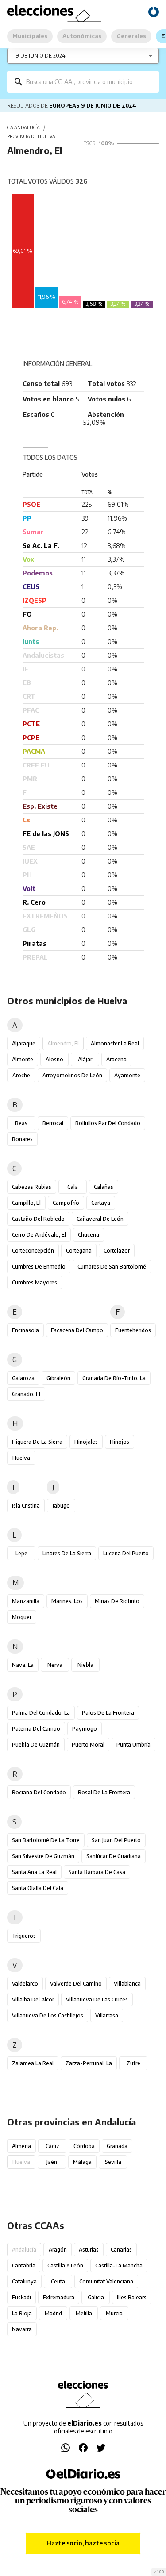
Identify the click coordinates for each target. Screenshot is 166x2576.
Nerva (55, 1665)
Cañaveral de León (100, 1219)
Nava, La (23, 1665)
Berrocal (53, 1123)
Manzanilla (26, 1601)
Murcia (114, 2313)
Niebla (85, 1665)
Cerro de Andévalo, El (39, 1235)
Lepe (21, 1553)
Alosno (54, 1059)
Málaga (82, 2162)
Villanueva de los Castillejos (48, 2015)
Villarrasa (107, 2015)
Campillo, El (26, 1203)
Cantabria (24, 2266)
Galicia (96, 2297)
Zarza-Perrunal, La (89, 2063)
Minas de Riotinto (117, 1601)
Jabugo (61, 1506)
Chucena (89, 1235)
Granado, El (26, 1394)
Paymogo (85, 1729)
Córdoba (84, 2146)
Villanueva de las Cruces (97, 1999)
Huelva (21, 1458)
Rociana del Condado (39, 1792)
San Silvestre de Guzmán (43, 1856)
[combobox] (89, 82)
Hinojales (86, 1442)
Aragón (58, 2250)
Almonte (23, 1059)
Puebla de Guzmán (36, 1745)
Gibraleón (58, 1378)
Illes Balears (132, 2297)
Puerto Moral (88, 1745)
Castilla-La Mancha (119, 2266)
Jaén (52, 2162)
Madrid (53, 2313)
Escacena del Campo (77, 1330)
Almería (21, 2146)
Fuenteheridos (133, 1330)
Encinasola (25, 1330)
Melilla (84, 2313)
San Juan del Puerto (116, 1840)
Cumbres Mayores (35, 1282)
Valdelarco (25, 1984)
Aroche (21, 1075)
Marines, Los (67, 1601)
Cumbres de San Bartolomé (112, 1267)
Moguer (22, 1617)
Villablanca (127, 1984)
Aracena (116, 1059)
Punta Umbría (133, 1745)
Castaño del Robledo (38, 1219)
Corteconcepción (33, 1251)
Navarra (22, 2329)
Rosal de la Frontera (104, 1792)
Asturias (89, 2250)
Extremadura (59, 2297)
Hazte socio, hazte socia (83, 2543)
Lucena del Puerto (126, 1553)
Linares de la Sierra (67, 1553)
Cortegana (79, 1251)
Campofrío (66, 1203)
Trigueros (24, 1936)
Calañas (104, 1187)
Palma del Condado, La (41, 1713)
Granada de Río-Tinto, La (114, 1378)
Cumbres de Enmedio (39, 1267)
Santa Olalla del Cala (38, 1888)
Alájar (85, 1059)
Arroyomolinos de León (72, 1075)
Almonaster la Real (115, 1043)
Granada (117, 2146)
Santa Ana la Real (34, 1872)
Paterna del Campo (36, 1729)
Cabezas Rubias (32, 1187)
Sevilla (113, 2162)
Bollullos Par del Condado (108, 1123)
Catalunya (24, 2281)
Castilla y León (65, 2266)
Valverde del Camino (76, 1984)
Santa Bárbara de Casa (97, 1872)
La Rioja (22, 2313)
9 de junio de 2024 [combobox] (41, 56)
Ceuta (58, 2281)
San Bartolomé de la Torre (46, 1840)
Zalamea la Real (33, 2063)
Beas (21, 1123)
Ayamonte (127, 1075)
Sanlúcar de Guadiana (114, 1856)
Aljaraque (24, 1043)
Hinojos (120, 1442)
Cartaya (101, 1203)
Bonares (22, 1139)
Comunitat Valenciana (106, 2281)
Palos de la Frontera (108, 1713)
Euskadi (21, 2297)
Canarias (121, 2250)
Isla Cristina (26, 1506)
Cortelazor (117, 1251)
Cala (73, 1187)
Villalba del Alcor (33, 1999)
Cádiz (52, 2146)
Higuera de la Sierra (37, 1442)
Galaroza (23, 1378)
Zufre (133, 2063)
